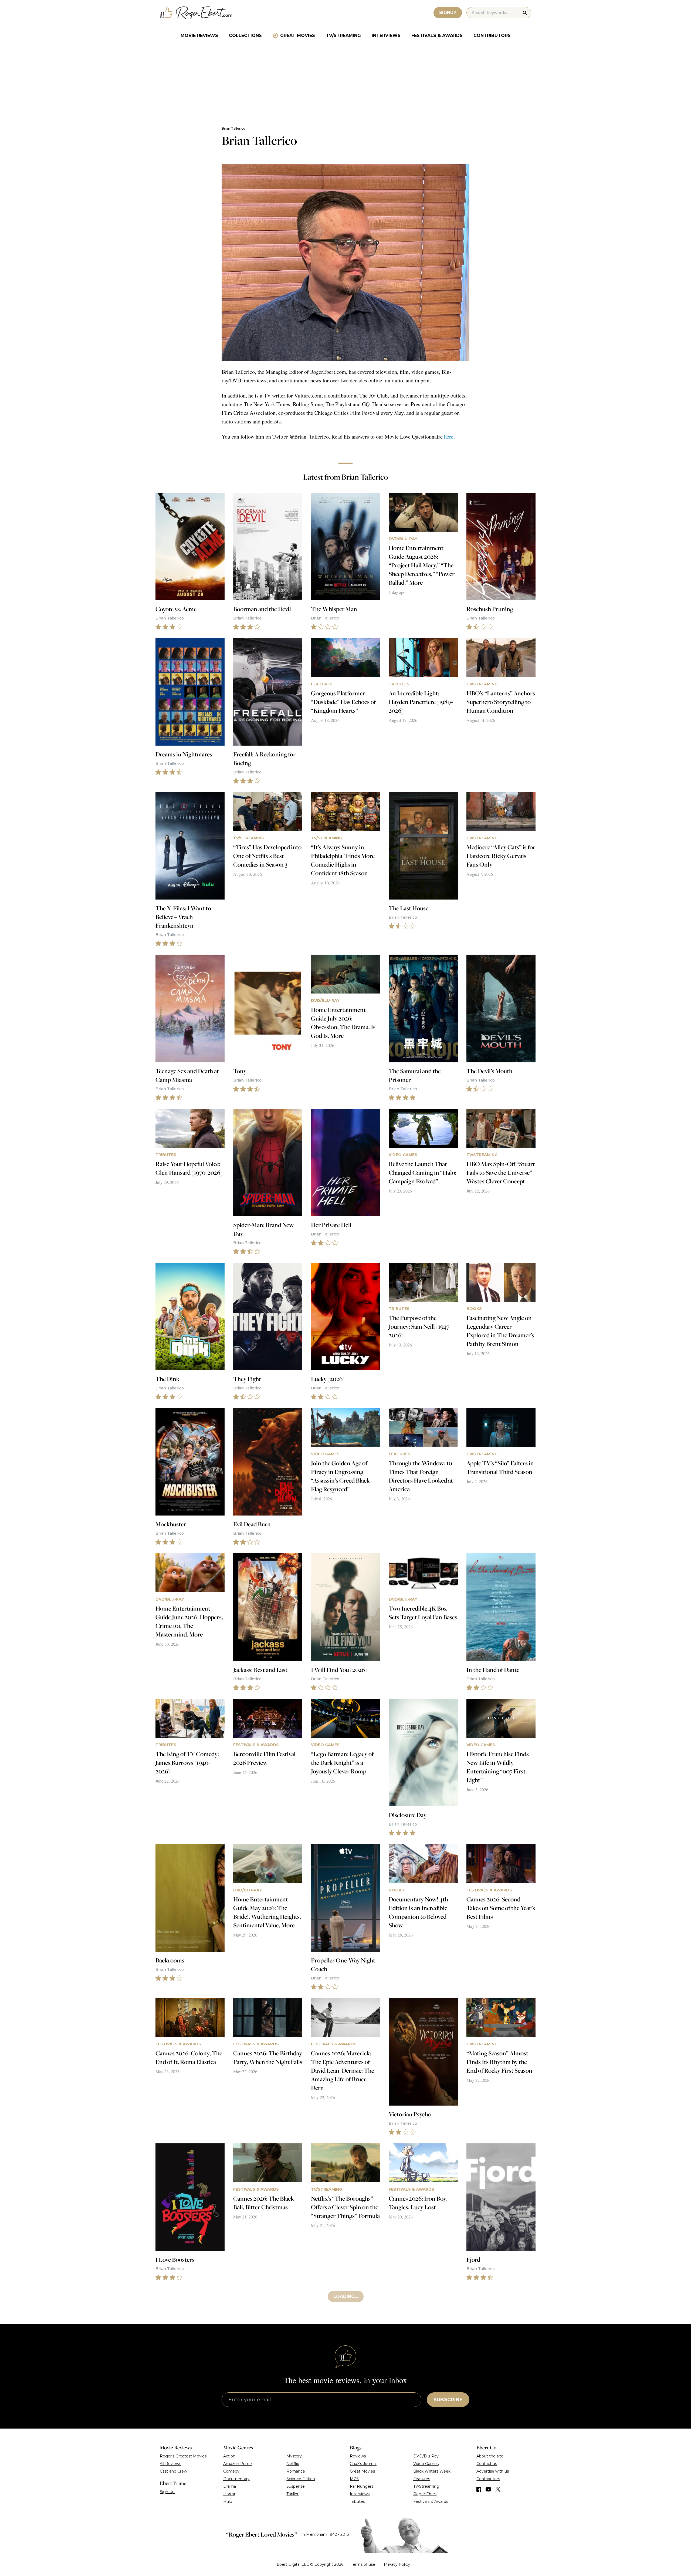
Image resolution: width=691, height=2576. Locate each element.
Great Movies (298, 36)
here (449, 437)
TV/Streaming (343, 36)
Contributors (492, 36)
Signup (448, 13)
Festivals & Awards (437, 36)
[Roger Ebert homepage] (196, 13)
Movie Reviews (199, 36)
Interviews (386, 36)
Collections (245, 36)
